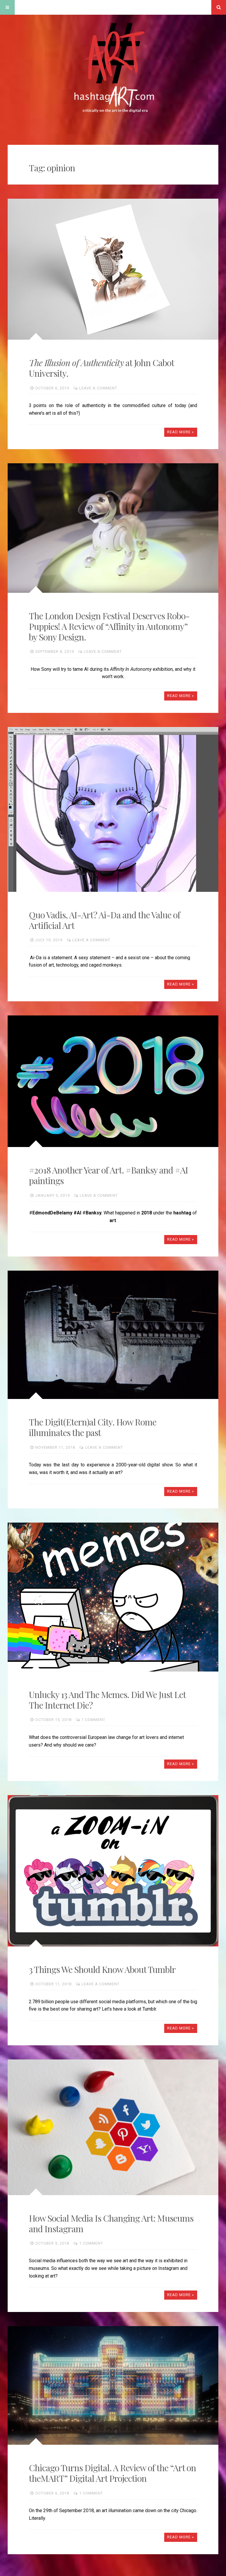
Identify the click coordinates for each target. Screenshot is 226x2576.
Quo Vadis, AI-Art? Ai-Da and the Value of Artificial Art (104, 920)
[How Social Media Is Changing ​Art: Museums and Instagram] (113, 2127)
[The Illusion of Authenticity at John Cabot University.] (113, 269)
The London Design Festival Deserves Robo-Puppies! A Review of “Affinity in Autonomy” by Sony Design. (109, 626)
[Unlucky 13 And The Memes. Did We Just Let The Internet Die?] (113, 1597)
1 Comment (93, 1720)
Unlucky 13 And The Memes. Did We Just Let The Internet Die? (107, 1700)
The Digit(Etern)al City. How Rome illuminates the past (93, 1427)
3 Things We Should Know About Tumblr (102, 1969)
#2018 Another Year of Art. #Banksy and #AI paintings (108, 1175)
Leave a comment (98, 388)
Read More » (181, 432)
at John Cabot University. (101, 368)
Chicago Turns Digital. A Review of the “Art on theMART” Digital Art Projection (112, 2473)
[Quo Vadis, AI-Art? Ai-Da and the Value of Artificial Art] (113, 809)
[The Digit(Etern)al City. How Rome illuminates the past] (113, 1335)
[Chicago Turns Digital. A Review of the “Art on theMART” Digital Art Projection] (113, 2386)
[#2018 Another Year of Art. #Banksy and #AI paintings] (113, 1081)
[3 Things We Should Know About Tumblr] (113, 1871)
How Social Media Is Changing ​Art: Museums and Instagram (111, 2223)
